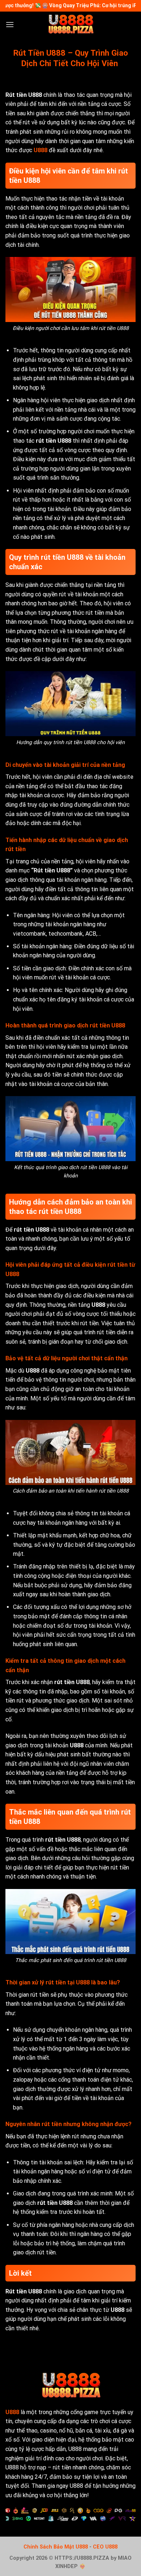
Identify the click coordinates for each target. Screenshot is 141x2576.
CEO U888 (105, 2547)
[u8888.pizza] (70, 24)
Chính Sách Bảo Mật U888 (56, 2547)
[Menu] (10, 24)
